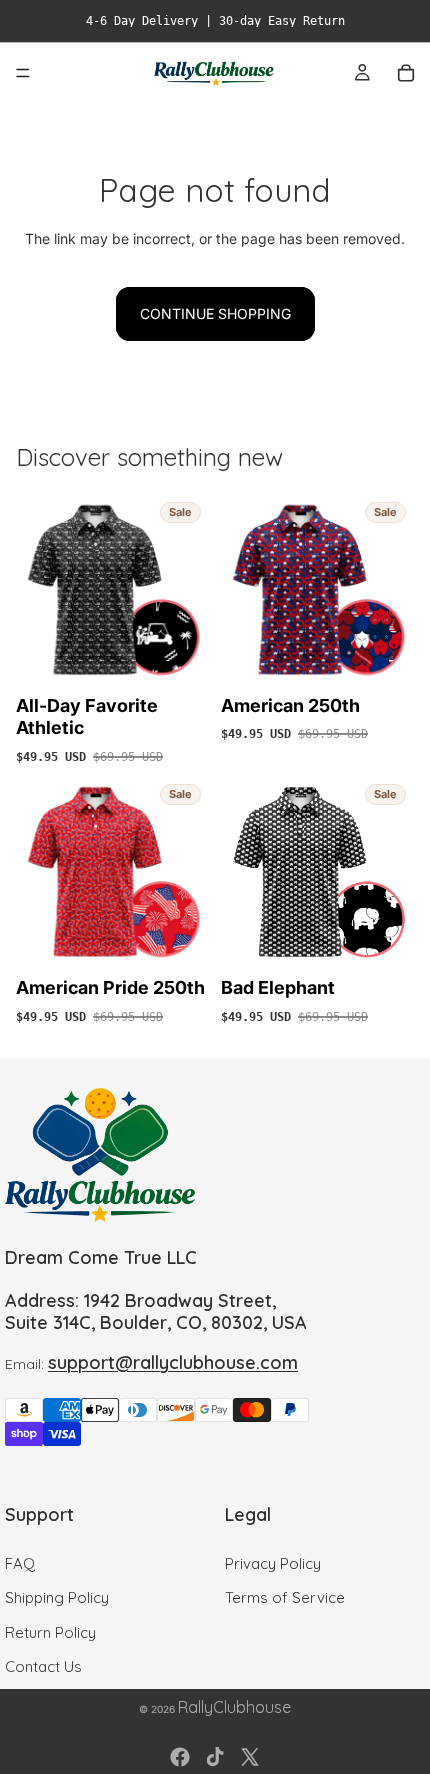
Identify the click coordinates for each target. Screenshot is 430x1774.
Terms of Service (285, 1597)
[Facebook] (180, 1757)
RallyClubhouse (234, 1707)
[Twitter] (250, 1757)
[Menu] (23, 73)
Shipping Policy (57, 1597)
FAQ (20, 1563)
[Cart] (406, 73)
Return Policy (50, 1632)
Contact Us (43, 1666)
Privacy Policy (273, 1563)
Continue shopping (215, 313)
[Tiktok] (215, 1757)
